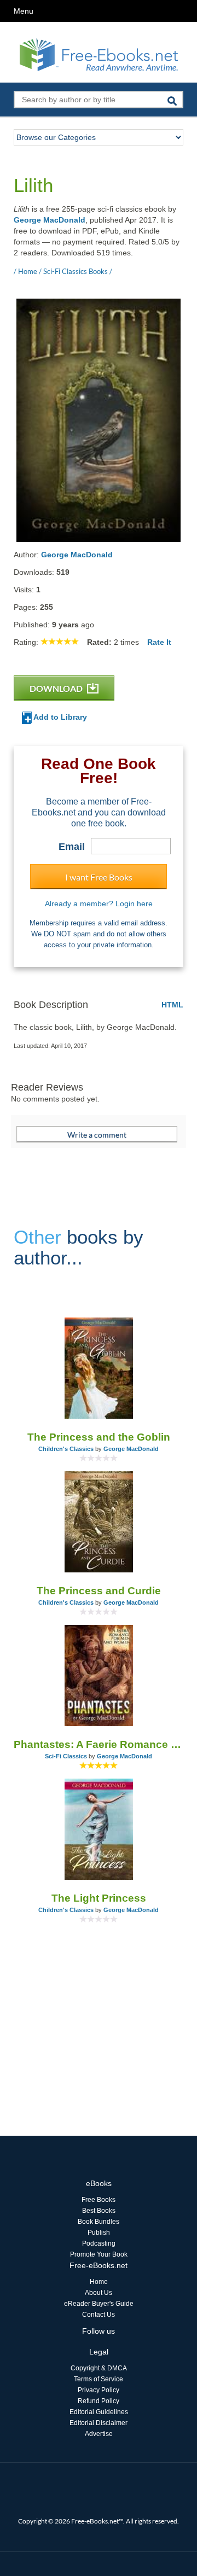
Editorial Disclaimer (99, 2423)
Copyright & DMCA (99, 2368)
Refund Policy (99, 2401)
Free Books (99, 2200)
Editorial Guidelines (99, 2412)
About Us (99, 2293)
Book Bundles (99, 2222)
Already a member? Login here (99, 904)
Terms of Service (99, 2379)
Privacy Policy (99, 2390)
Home (99, 2282)
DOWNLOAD (57, 688)
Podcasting (99, 2243)
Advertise (99, 2434)
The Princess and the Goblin (99, 1437)
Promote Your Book (99, 2254)
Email (72, 847)
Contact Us (99, 2315)
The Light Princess (99, 1898)
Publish (99, 2233)
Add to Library (59, 717)
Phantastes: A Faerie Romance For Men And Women (99, 1744)
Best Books (99, 2211)
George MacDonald (50, 220)
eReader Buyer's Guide (99, 2304)
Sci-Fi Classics (66, 1756)
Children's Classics (66, 1449)
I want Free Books (99, 877)
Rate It (159, 642)
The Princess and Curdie (99, 1591)
